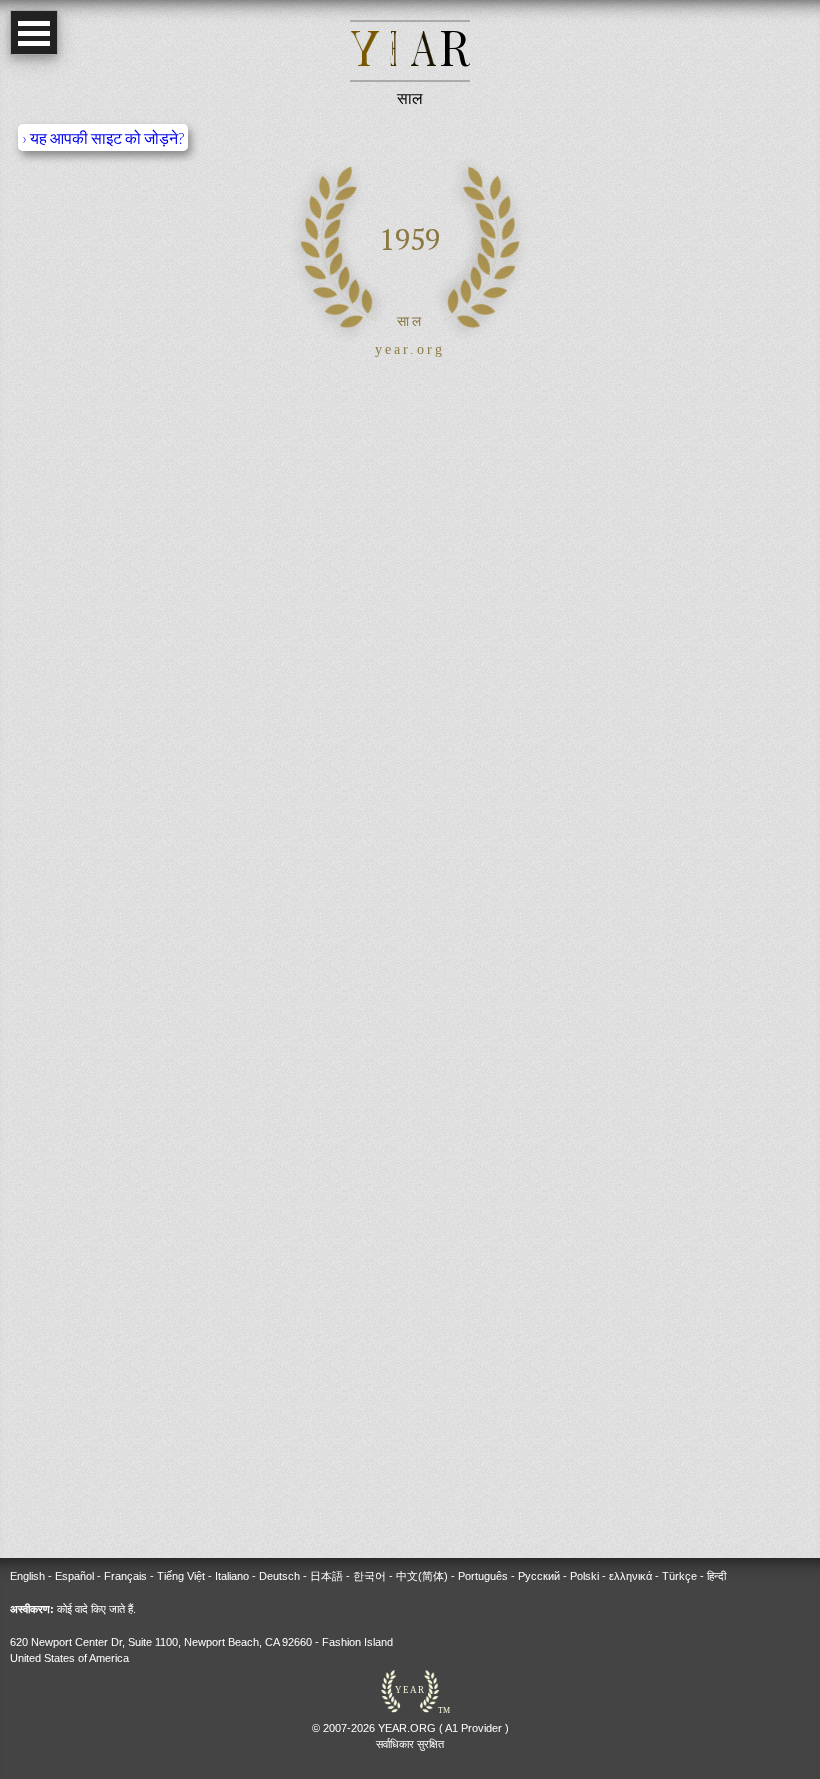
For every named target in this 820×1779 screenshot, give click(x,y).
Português (483, 1576)
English (27, 1576)
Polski (584, 1576)
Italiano (232, 1576)
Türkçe (679, 1576)
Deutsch (279, 1576)
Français (125, 1576)
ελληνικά (630, 1576)
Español (74, 1576)
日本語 (326, 1576)
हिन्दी (716, 1576)
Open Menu (34, 32)
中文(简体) (422, 1576)
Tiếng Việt (181, 1576)
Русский (539, 1576)
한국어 (369, 1576)
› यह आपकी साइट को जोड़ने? (103, 137)
